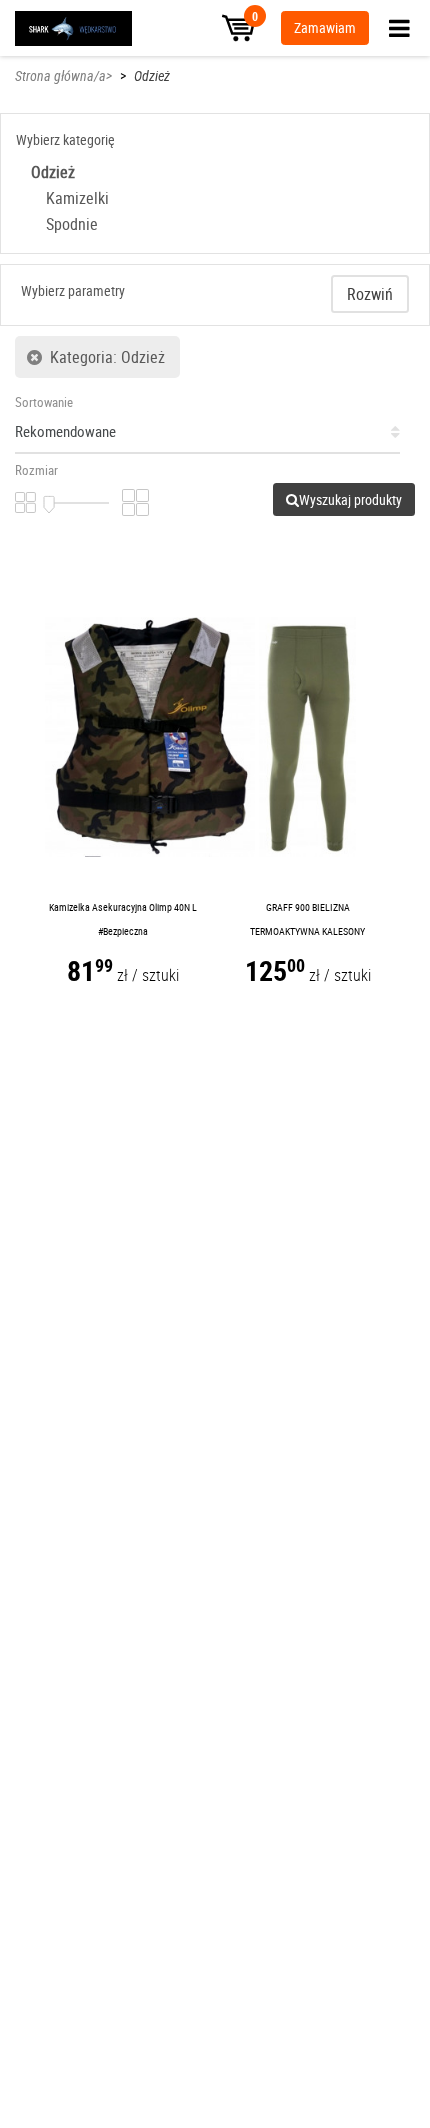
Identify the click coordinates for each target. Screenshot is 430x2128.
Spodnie (72, 224)
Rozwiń (370, 294)
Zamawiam (325, 27)
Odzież (152, 75)
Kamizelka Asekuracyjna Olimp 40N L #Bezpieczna (123, 919)
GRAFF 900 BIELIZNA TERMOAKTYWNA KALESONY (307, 919)
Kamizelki (77, 198)
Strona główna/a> (63, 75)
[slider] (49, 504)
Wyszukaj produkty (350, 499)
